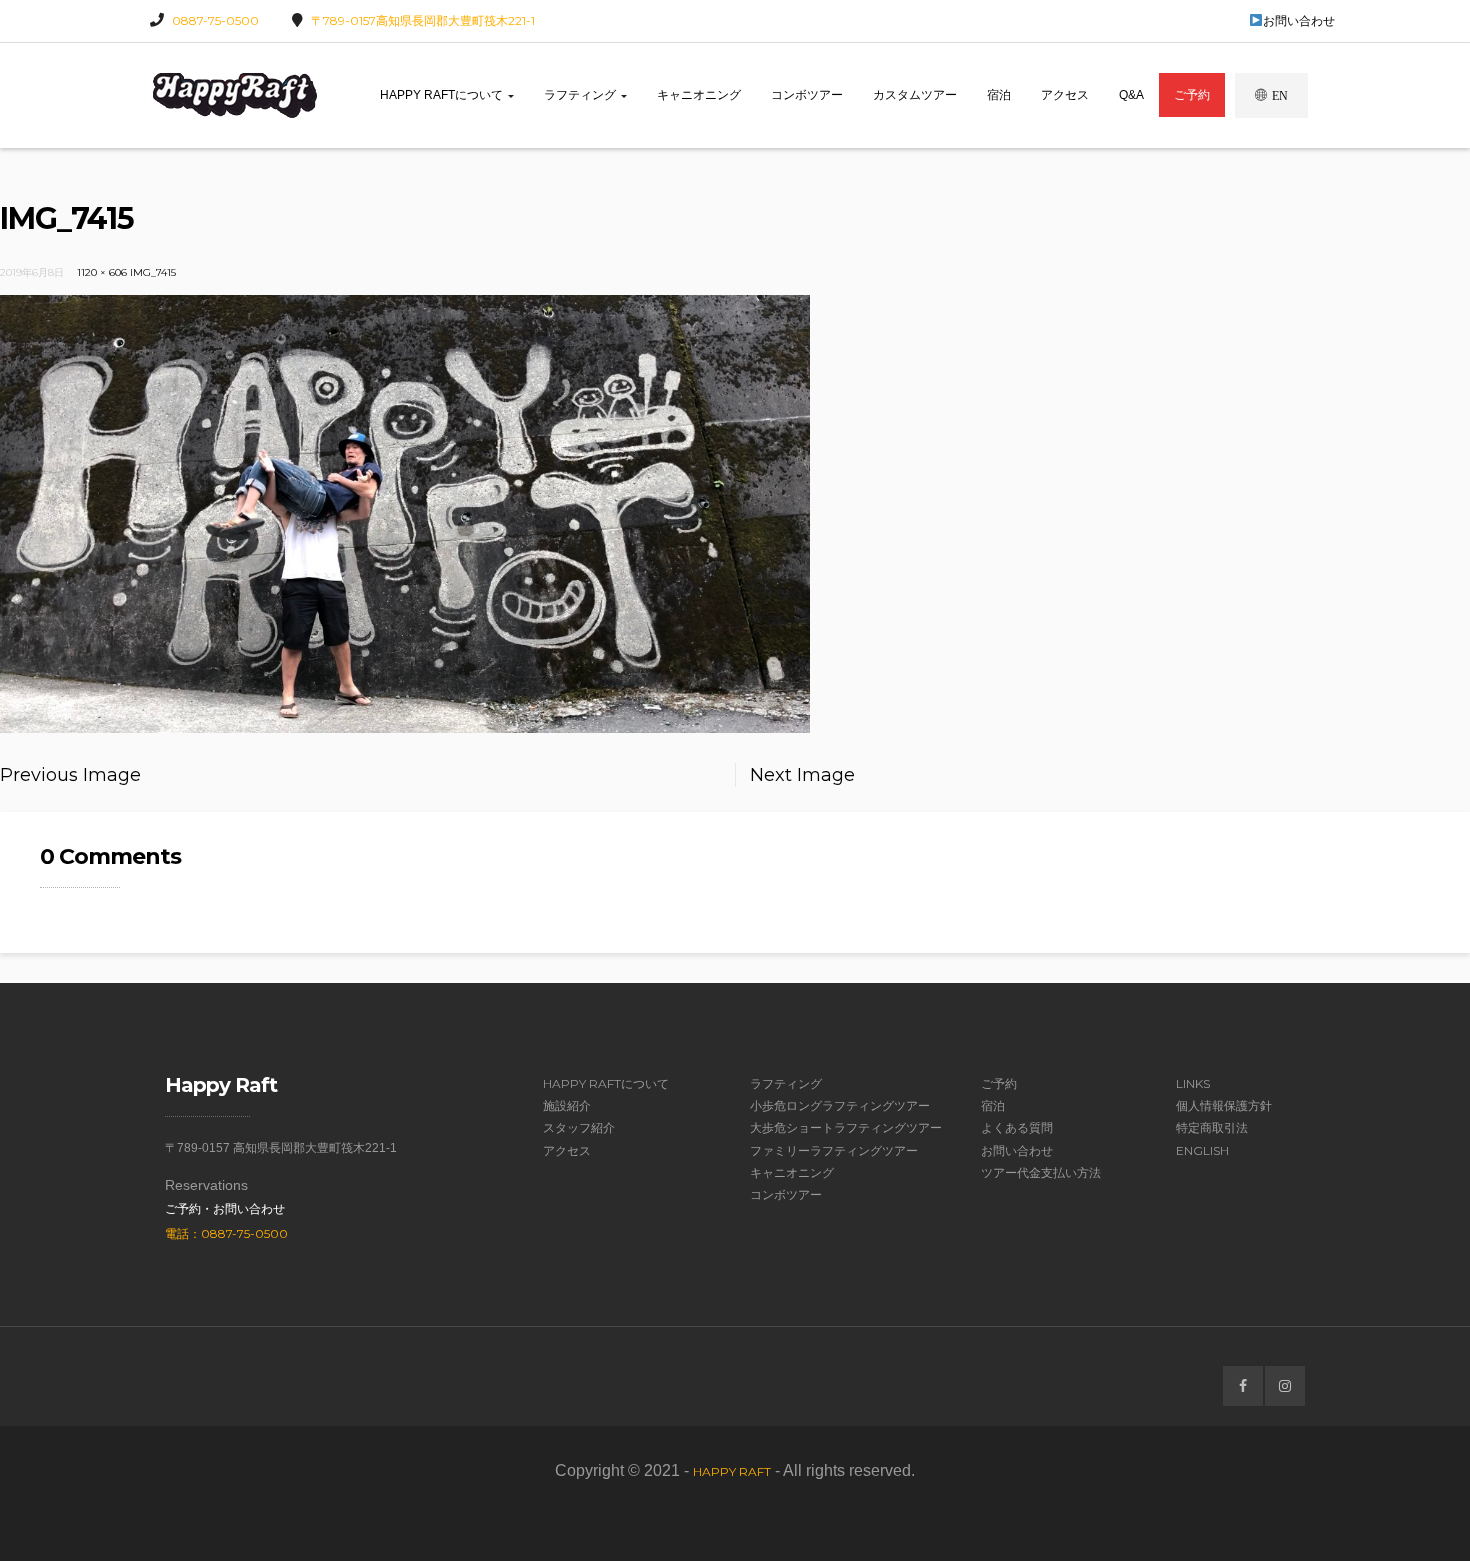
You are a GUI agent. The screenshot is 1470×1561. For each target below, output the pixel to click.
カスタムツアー (915, 95)
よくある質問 (1017, 1127)
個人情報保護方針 (1224, 1105)
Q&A (1131, 95)
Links (1193, 1083)
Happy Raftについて (443, 95)
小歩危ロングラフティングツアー (840, 1105)
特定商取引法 (1212, 1127)
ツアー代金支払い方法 (1041, 1172)
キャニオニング (699, 95)
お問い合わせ (1299, 20)
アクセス (1065, 95)
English (1202, 1150)
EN (1280, 95)
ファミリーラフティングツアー (834, 1150)
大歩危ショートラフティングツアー (846, 1127)
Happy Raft (732, 1471)
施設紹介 (567, 1105)
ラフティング (581, 95)
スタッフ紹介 (579, 1127)
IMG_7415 (153, 272)
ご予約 (1192, 95)
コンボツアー (807, 95)
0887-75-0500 (215, 20)
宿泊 (999, 95)
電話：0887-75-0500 (226, 1233)
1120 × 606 (102, 272)
